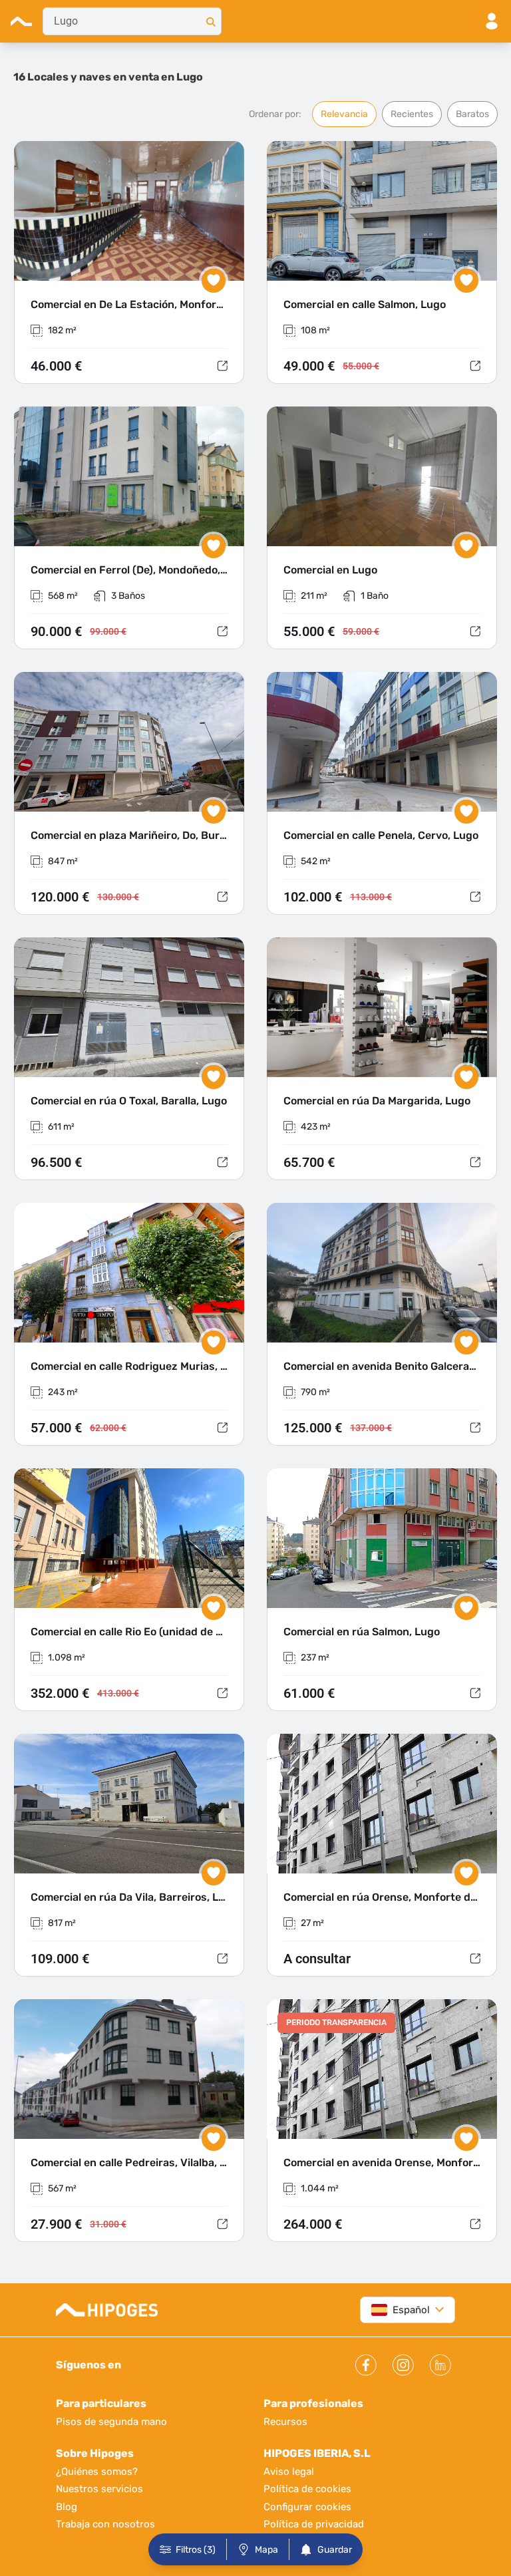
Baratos (472, 114)
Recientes (412, 114)
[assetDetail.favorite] (214, 281)
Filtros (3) (196, 2550)
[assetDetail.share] (222, 366)
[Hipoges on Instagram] (403, 2365)
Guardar (335, 2550)
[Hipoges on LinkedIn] (440, 2365)
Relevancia (344, 114)
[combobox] (132, 21)
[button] (129, 263)
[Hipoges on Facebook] (366, 2365)
